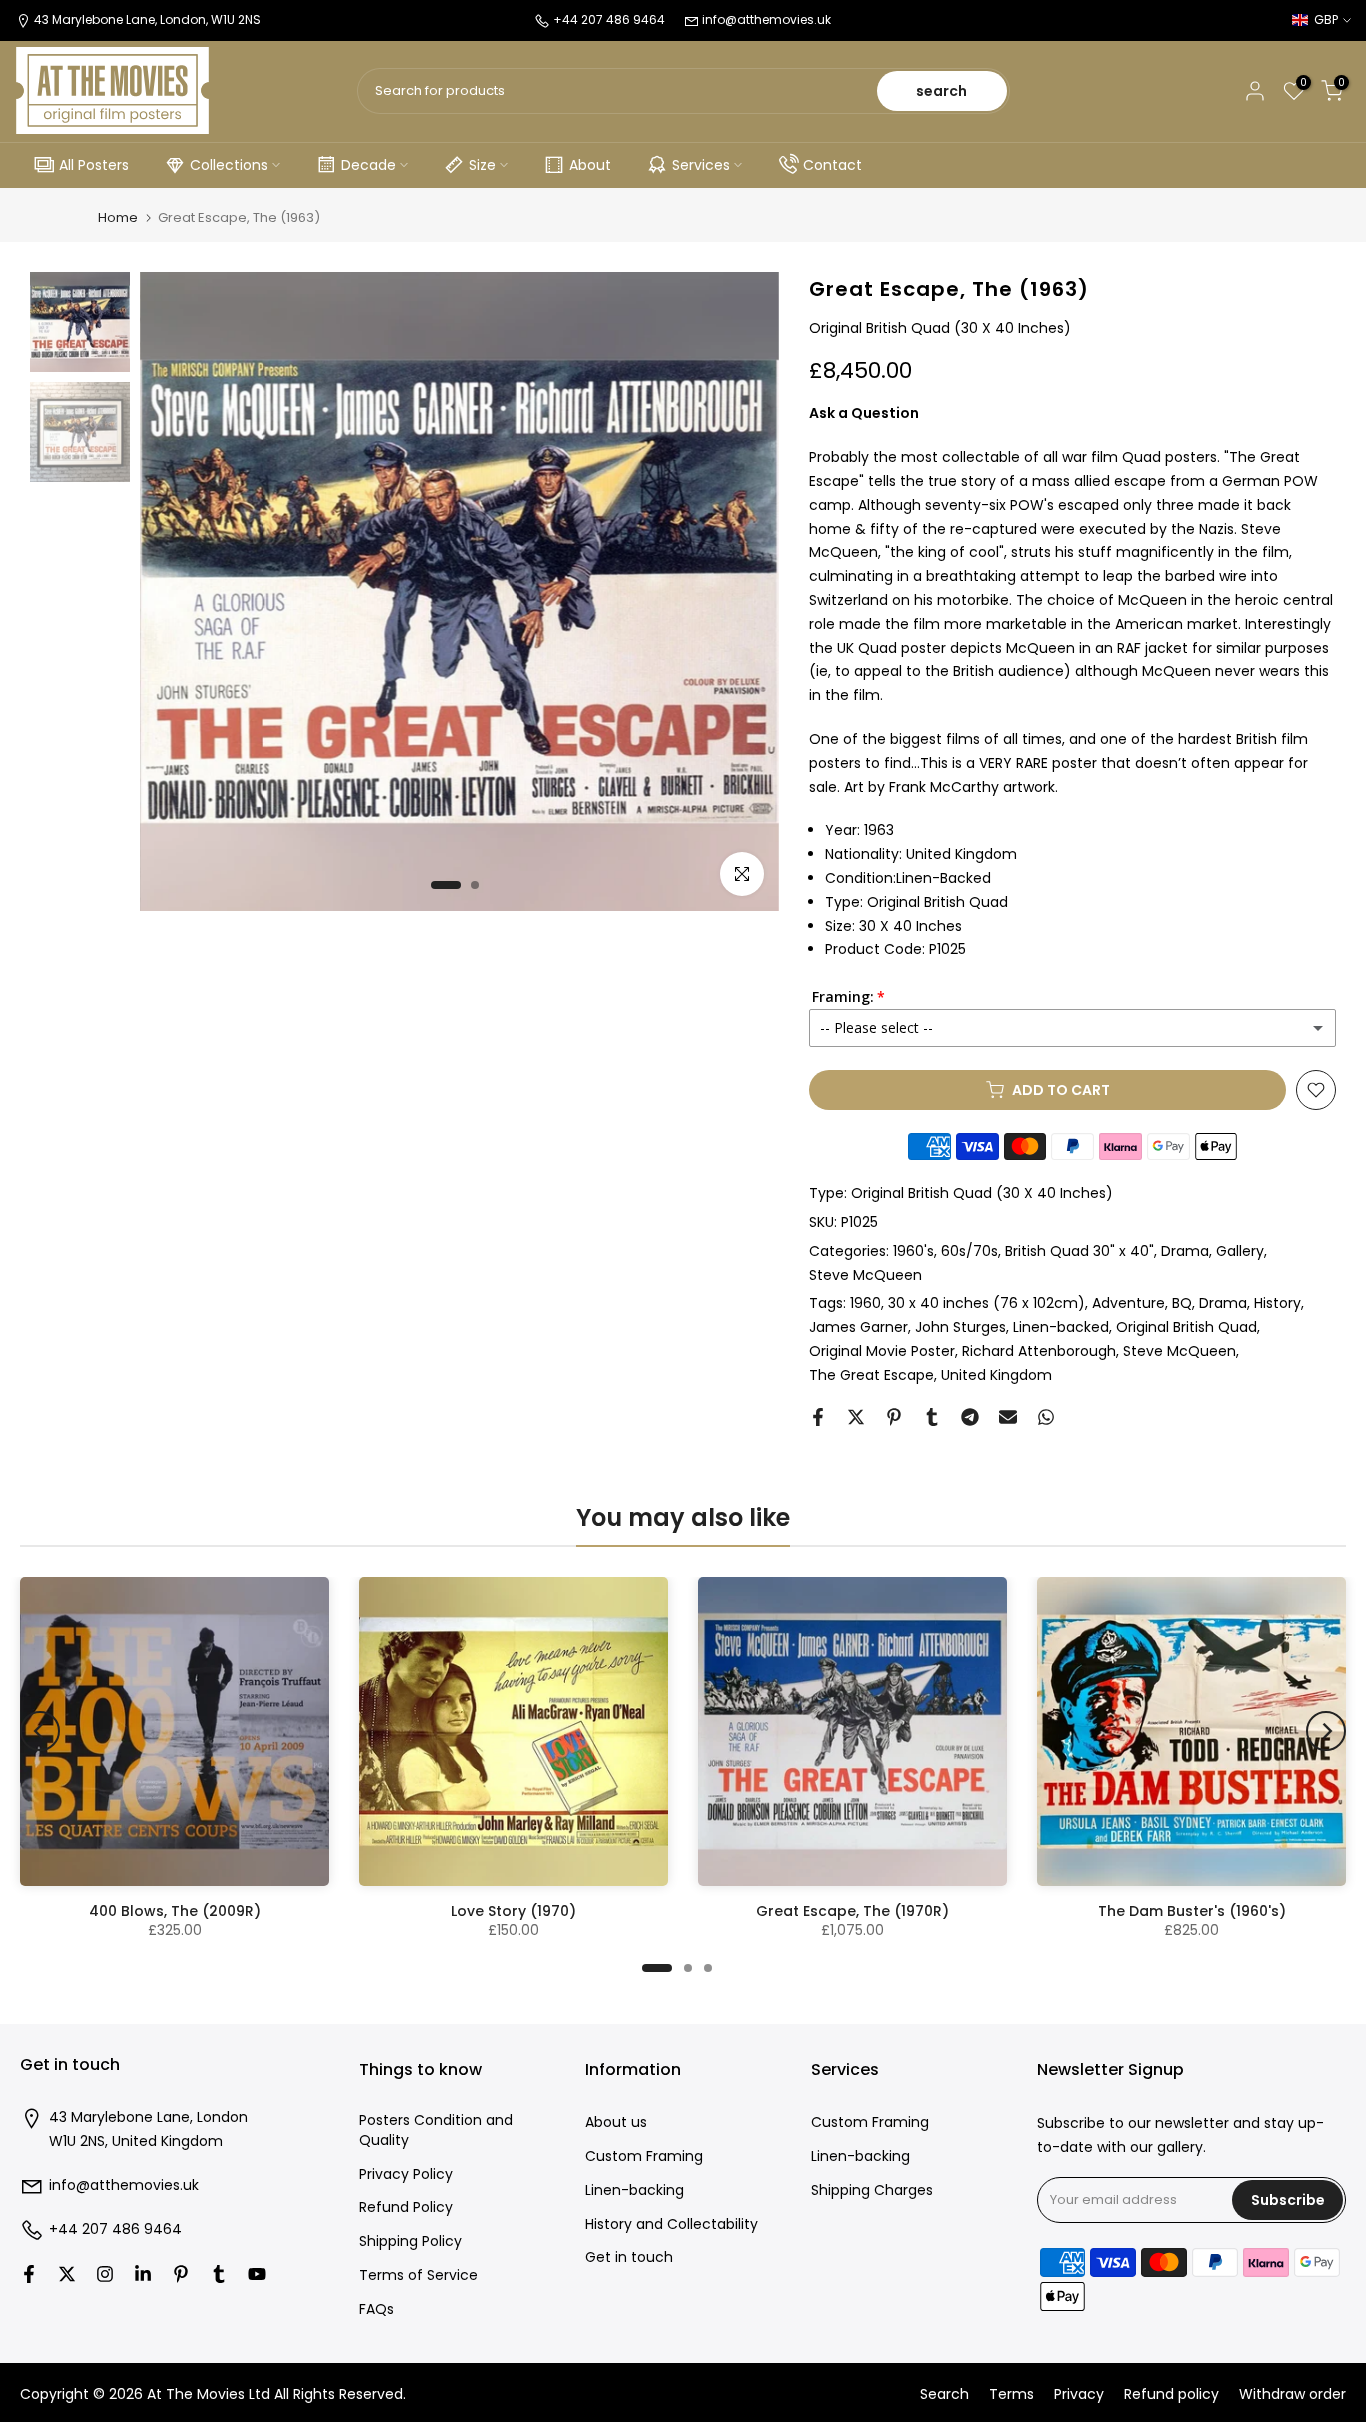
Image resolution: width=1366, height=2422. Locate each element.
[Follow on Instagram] (105, 2274)
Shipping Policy (410, 2241)
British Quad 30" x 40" (1079, 1251)
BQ (1182, 1303)
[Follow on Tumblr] (219, 2274)
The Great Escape (871, 1375)
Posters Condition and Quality (436, 2130)
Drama (1185, 1251)
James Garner (858, 1327)
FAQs (376, 2309)
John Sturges (960, 1327)
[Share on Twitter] (856, 1417)
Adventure (1128, 1303)
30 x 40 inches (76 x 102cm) (986, 1303)
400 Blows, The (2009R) (175, 1911)
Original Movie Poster (882, 1351)
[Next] (1326, 1731)
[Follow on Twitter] (67, 2274)
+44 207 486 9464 (115, 2229)
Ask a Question (864, 413)
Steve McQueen (865, 1275)
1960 (865, 1303)
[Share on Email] (1008, 1417)
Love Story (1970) (513, 1911)
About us (616, 2122)
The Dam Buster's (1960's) (1192, 1911)
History (1277, 1303)
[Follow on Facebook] (29, 2274)
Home (118, 217)
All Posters (94, 165)
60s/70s (969, 1251)
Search (944, 2394)
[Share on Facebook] (818, 1417)
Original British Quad (1186, 1327)
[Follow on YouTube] (257, 2274)
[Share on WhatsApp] (1046, 1417)
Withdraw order (1292, 2394)
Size (482, 165)
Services (701, 165)
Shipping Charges (872, 2190)
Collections (229, 165)
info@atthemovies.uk (766, 19)
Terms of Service (418, 2275)
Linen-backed (1061, 1327)
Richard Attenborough (1039, 1351)
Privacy (1079, 2394)
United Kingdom (996, 1375)
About (590, 165)
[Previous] (40, 1731)
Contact (832, 165)
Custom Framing (644, 2156)
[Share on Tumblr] (932, 1417)
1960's (913, 1251)
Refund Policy (406, 2207)
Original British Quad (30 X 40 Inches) (982, 1193)
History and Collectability (671, 2224)
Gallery (1240, 1251)
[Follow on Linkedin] (143, 2274)
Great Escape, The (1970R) (852, 1911)
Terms (1011, 2394)
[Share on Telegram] (970, 1417)
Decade (368, 165)
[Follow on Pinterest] (181, 2274)
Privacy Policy (406, 2174)
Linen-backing (634, 2190)
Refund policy (1171, 2394)
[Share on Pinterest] (894, 1417)
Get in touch (629, 2257)
